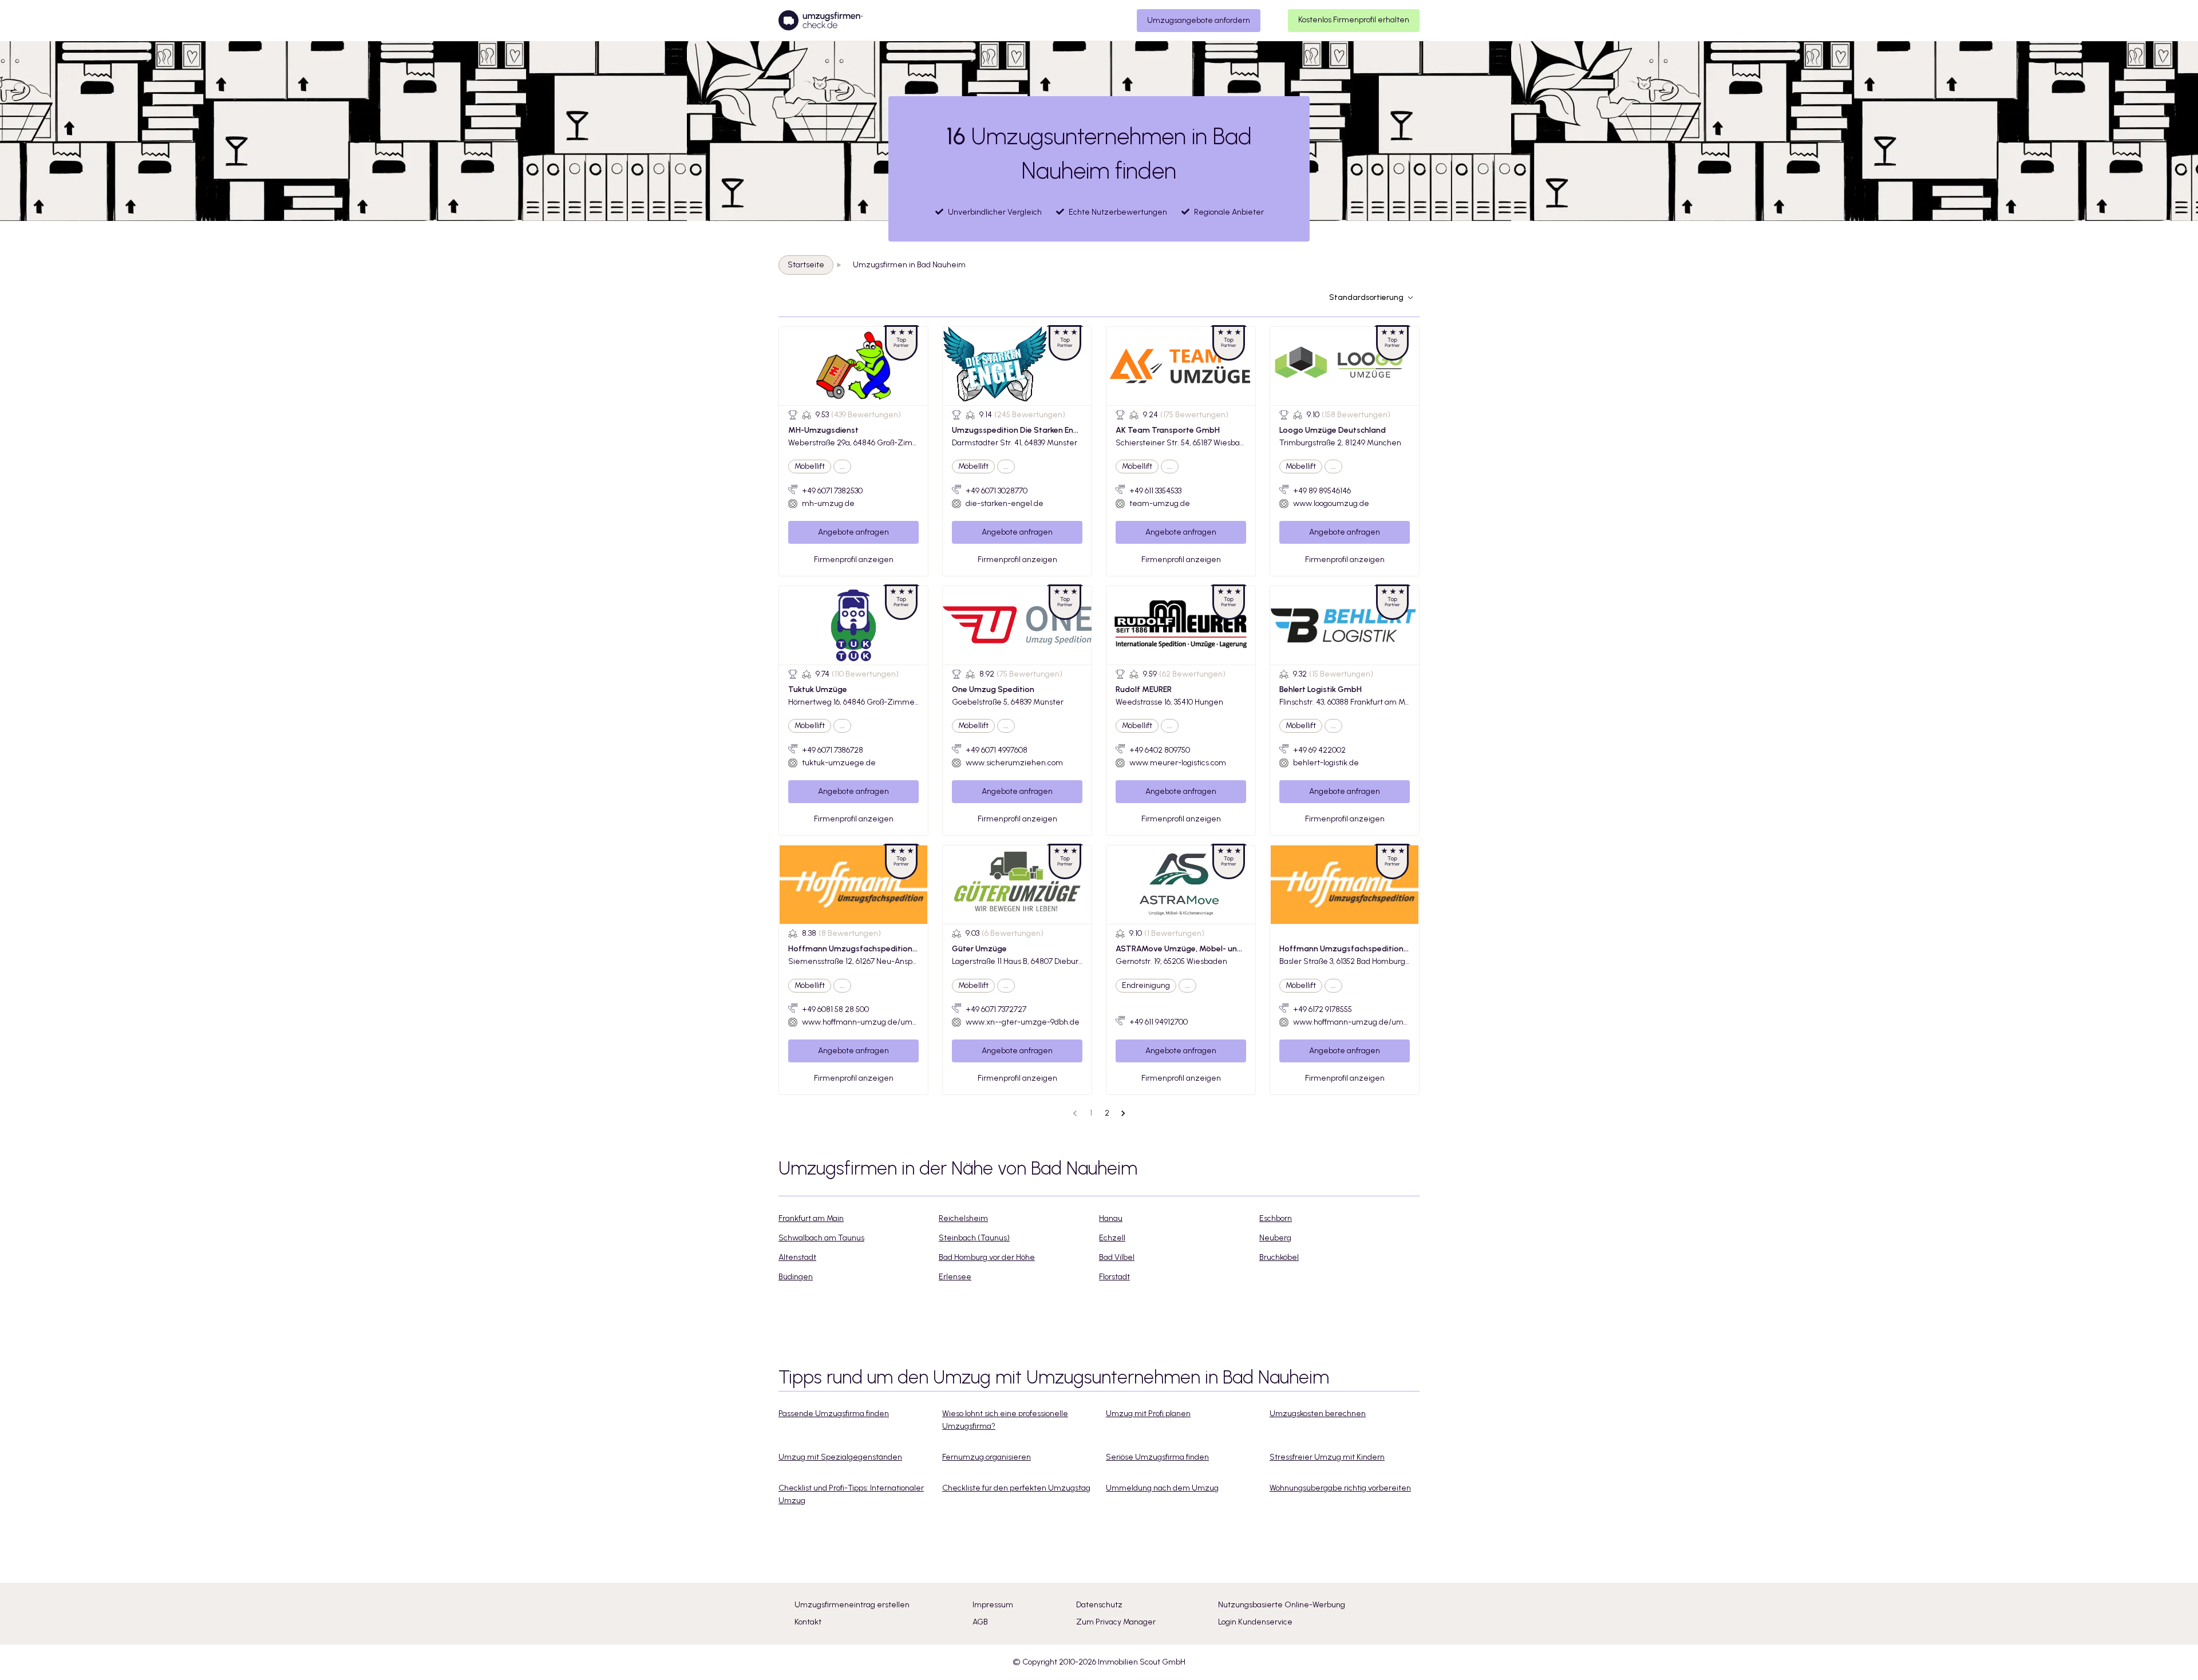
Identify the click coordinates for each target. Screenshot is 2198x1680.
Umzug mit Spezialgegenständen (840, 1457)
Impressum (993, 1605)
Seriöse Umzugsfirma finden (1157, 1457)
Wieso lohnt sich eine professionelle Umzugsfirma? (1005, 1420)
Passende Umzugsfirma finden (834, 1414)
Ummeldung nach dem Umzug (1162, 1488)
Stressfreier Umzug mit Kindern (1327, 1457)
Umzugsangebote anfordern (1199, 20)
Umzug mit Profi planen (1148, 1414)
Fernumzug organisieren (987, 1457)
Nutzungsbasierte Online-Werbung (1282, 1605)
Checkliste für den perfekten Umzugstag (1016, 1488)
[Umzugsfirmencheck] (821, 21)
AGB (980, 1622)
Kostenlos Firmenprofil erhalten (1354, 20)
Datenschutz (1099, 1605)
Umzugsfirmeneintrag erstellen (852, 1605)
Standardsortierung (1366, 297)
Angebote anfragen (853, 532)
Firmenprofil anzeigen (854, 560)
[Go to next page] (1123, 1113)
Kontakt (808, 1622)
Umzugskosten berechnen (1318, 1414)
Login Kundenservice (1255, 1622)
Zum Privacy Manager (1116, 1622)
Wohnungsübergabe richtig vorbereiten (1340, 1488)
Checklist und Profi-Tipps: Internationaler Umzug (851, 1494)
